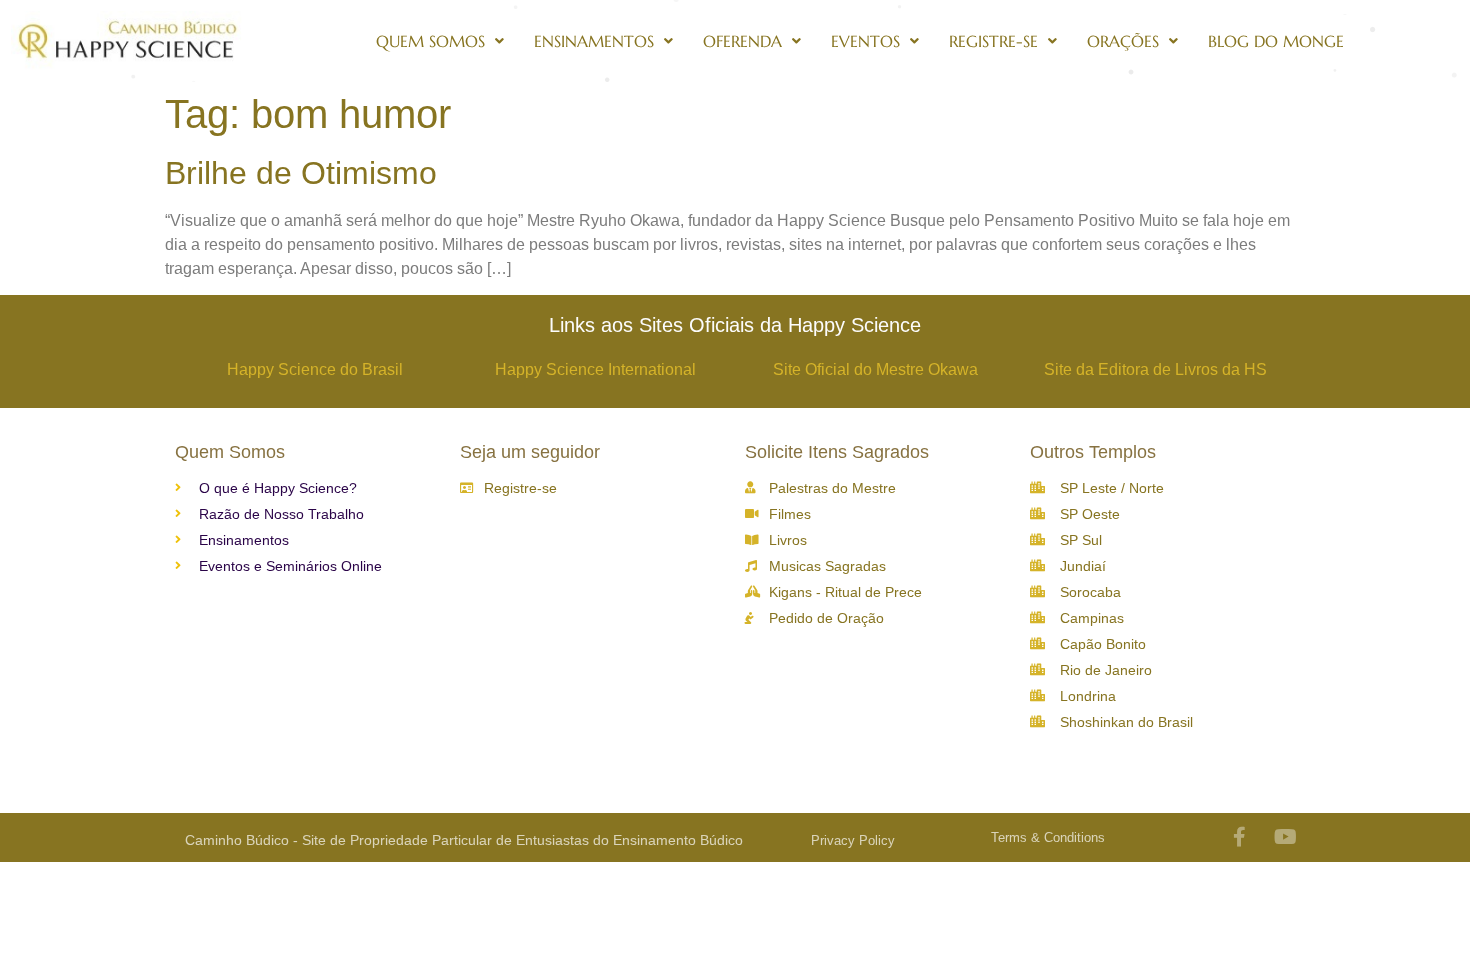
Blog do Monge (1276, 41)
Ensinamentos (594, 41)
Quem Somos (430, 41)
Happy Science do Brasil (315, 369)
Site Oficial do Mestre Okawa (875, 369)
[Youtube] (1286, 837)
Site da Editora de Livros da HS (1155, 369)
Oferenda (742, 41)
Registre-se (993, 41)
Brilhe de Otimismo (301, 173)
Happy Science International (595, 369)
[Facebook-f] (1240, 837)
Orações (1123, 41)
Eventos (865, 41)
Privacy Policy (853, 840)
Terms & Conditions (1048, 837)
